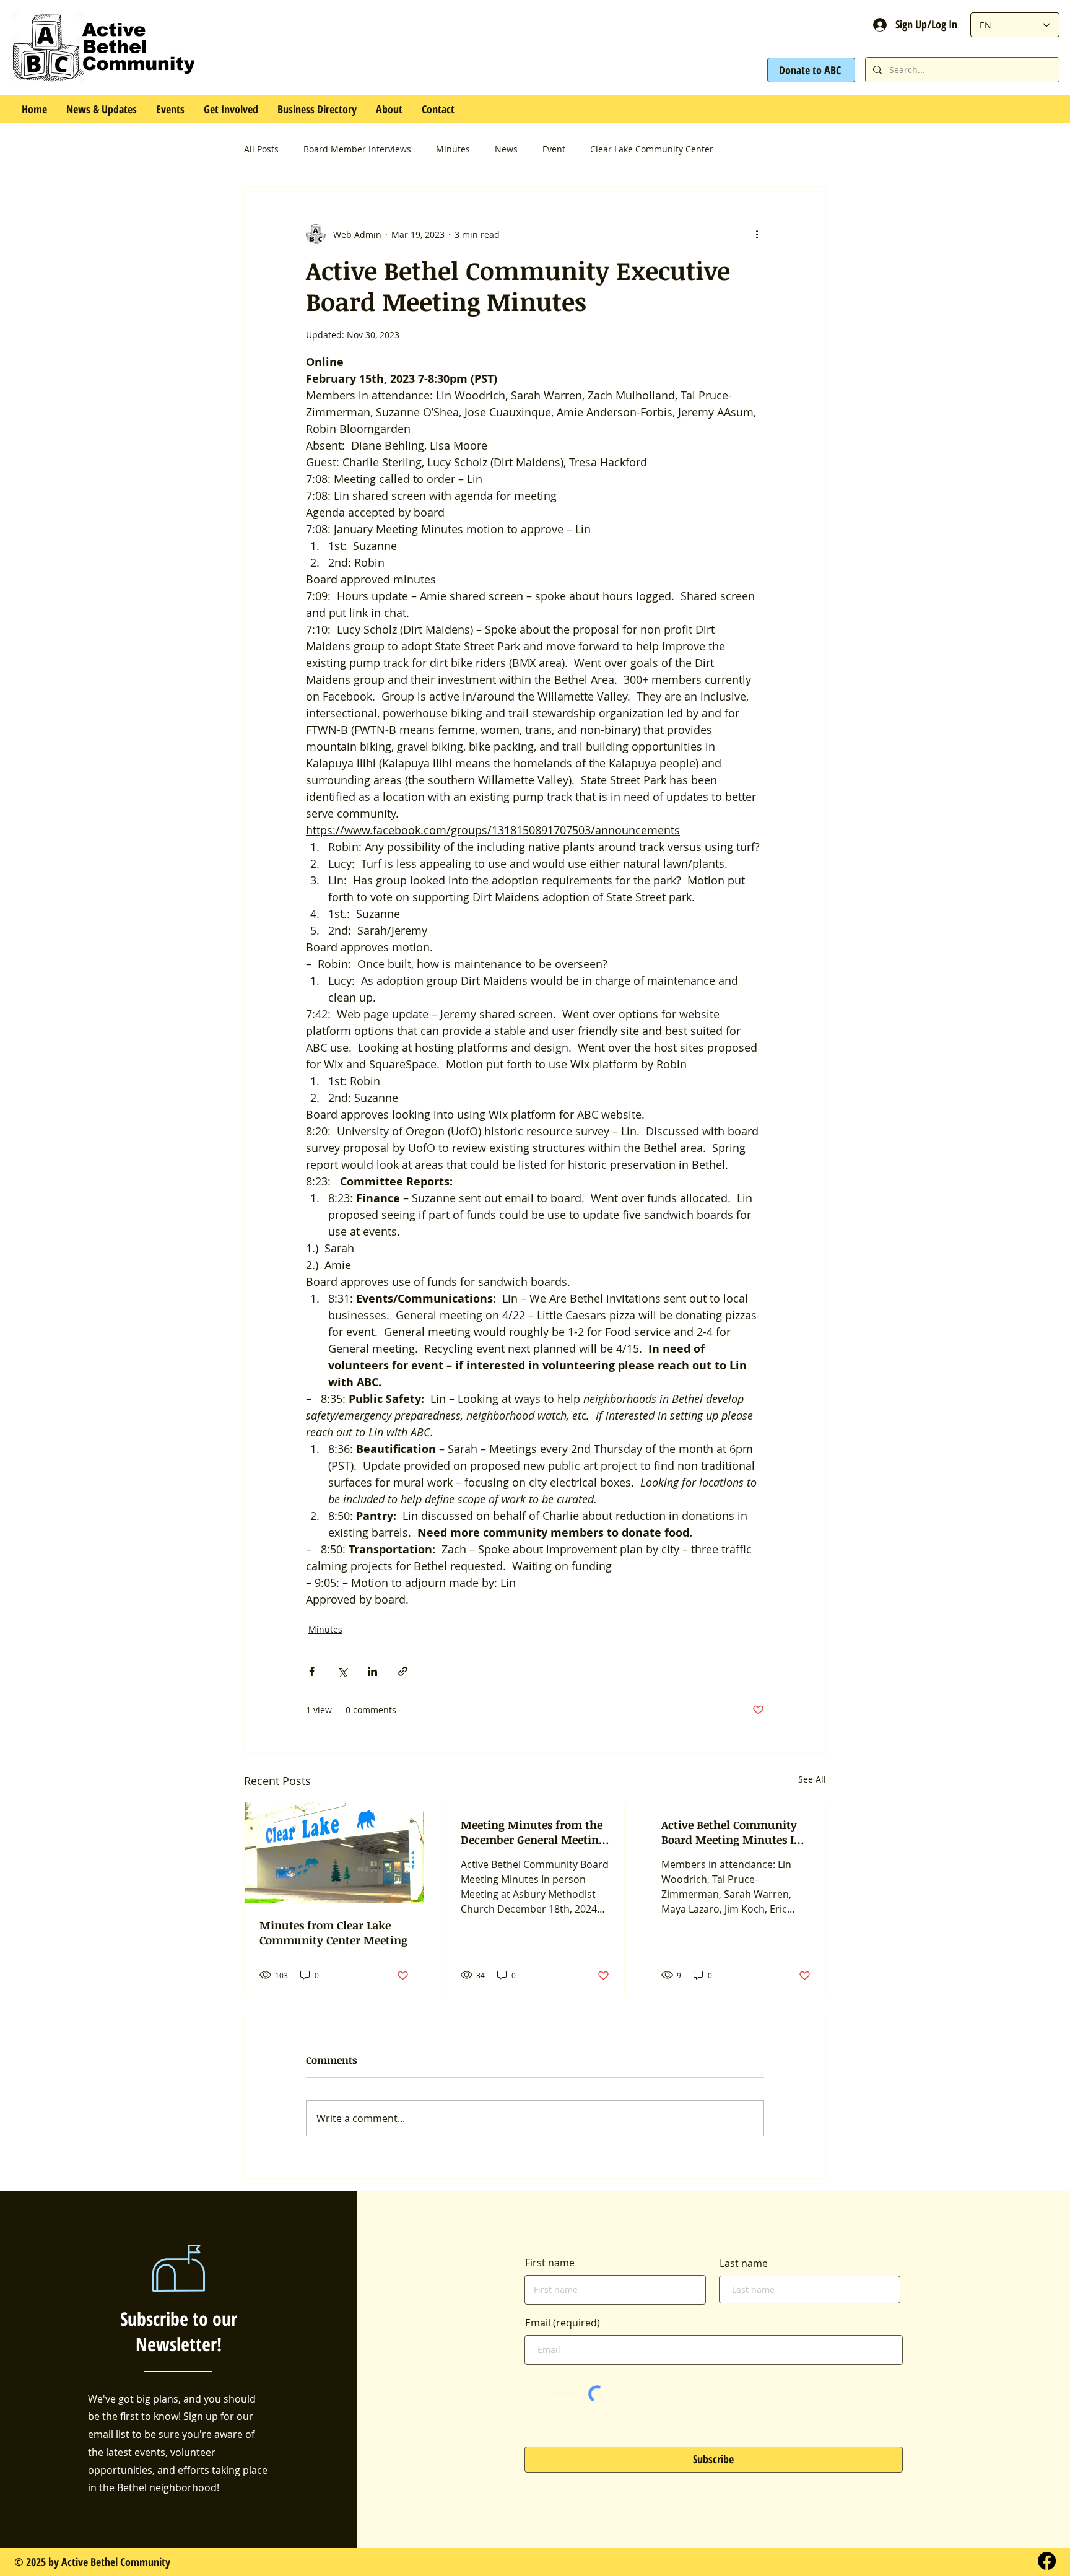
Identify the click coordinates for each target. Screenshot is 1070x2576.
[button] (170, 109)
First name (550, 2263)
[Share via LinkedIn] (372, 1671)
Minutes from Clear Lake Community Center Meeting (333, 1932)
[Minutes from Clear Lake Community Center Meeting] (334, 1853)
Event (554, 149)
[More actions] (757, 234)
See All (812, 1779)
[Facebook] (1047, 2561)
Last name (744, 2263)
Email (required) (563, 2323)
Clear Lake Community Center (652, 149)
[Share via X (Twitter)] (342, 1671)
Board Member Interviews (357, 149)
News (506, 149)
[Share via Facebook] (312, 1671)
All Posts (261, 149)
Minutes (453, 149)
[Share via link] (403, 1671)
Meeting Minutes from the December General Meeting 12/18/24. (533, 1832)
